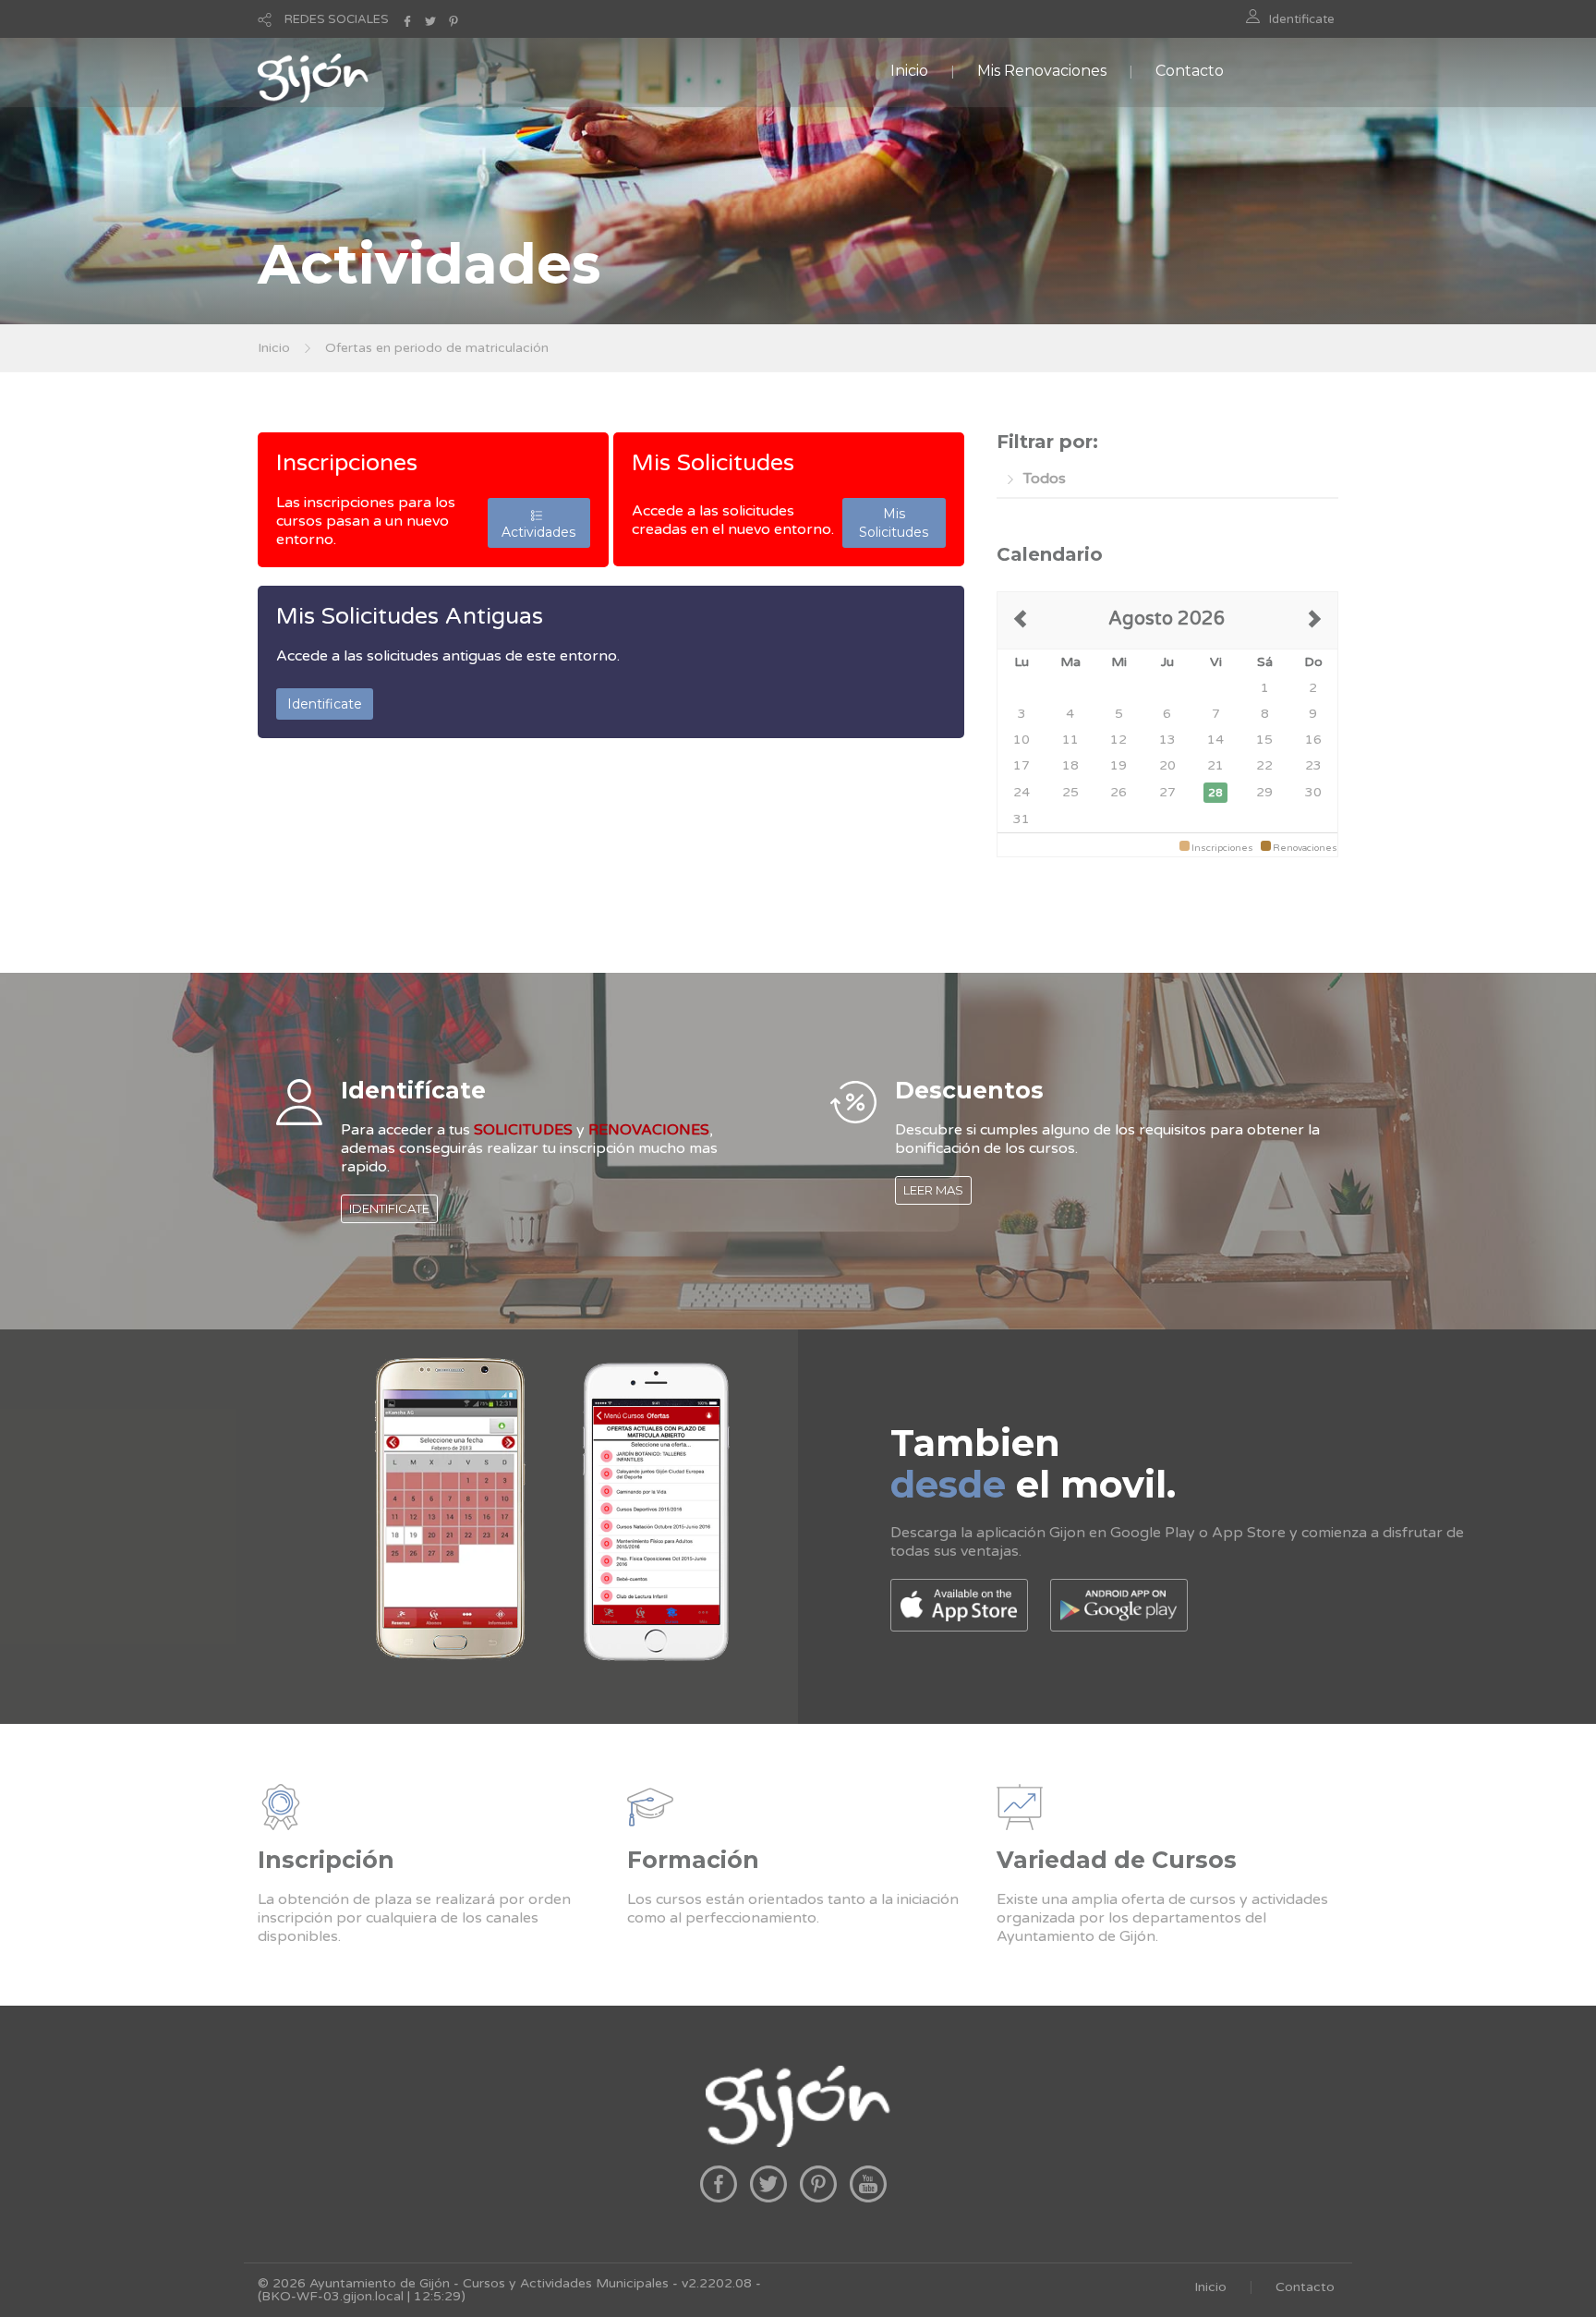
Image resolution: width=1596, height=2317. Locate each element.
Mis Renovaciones (1042, 71)
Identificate (1302, 19)
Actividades (538, 523)
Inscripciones (347, 463)
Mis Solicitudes (713, 463)
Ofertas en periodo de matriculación (437, 348)
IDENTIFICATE (389, 1208)
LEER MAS (933, 1190)
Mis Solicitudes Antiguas (410, 616)
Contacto (1190, 71)
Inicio (909, 71)
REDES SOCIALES (337, 19)
